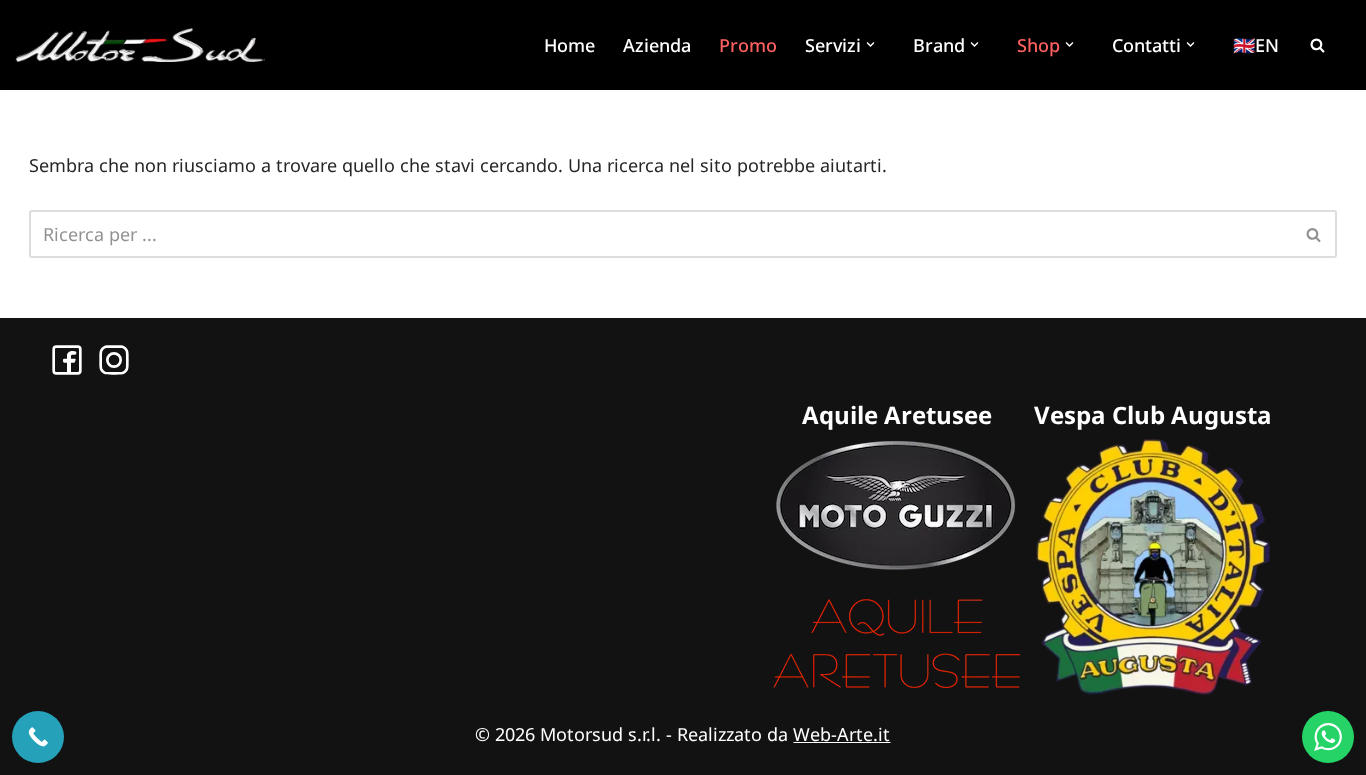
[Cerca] (1317, 45)
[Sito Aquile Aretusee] (897, 688)
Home (569, 45)
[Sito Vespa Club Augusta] (1153, 688)
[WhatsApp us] (1328, 737)
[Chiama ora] (38, 737)
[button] (873, 44)
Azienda (657, 45)
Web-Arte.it (841, 734)
